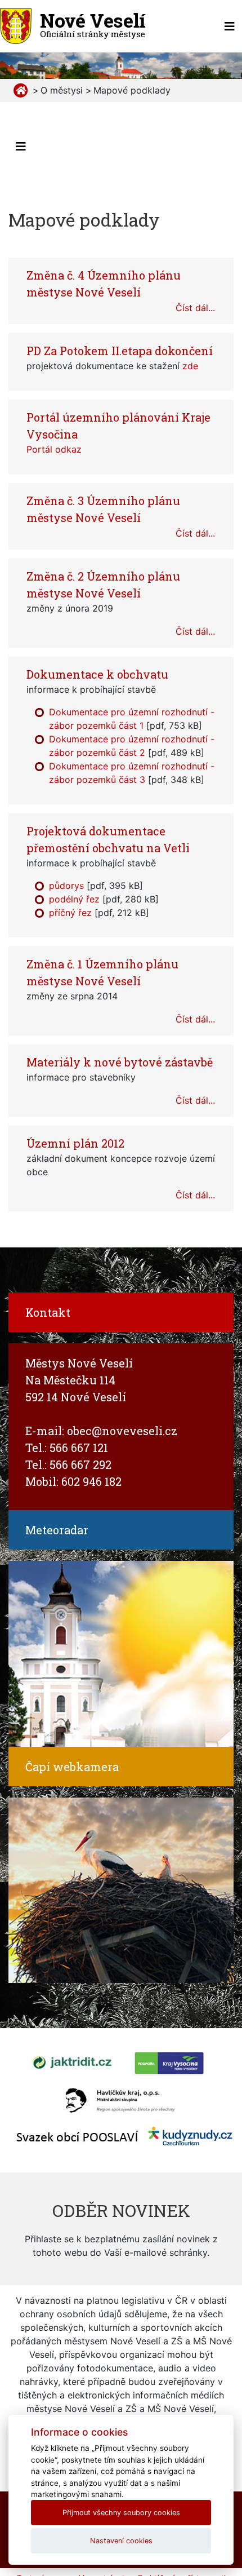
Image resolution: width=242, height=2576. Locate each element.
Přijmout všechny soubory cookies (121, 2513)
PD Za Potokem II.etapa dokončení (120, 351)
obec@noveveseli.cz (122, 1431)
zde (190, 366)
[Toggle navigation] (230, 26)
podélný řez (74, 899)
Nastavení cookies (121, 2541)
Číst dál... (195, 308)
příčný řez (70, 913)
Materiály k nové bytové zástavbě (120, 1062)
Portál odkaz (54, 449)
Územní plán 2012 (75, 1143)
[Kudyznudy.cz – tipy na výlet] (190, 2135)
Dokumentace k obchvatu (97, 674)
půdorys (66, 886)
